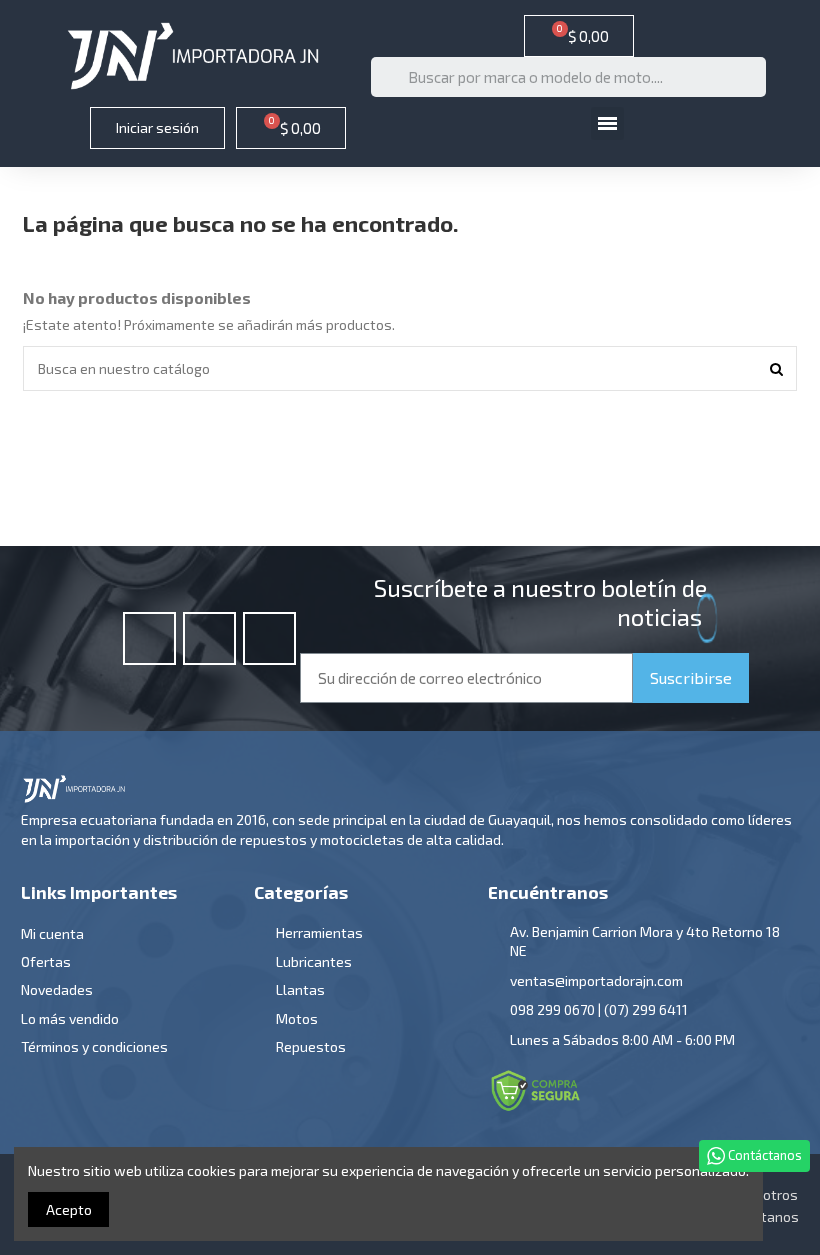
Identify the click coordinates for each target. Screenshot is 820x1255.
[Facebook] (149, 638)
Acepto (69, 1209)
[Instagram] (209, 638)
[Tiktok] (269, 638)
